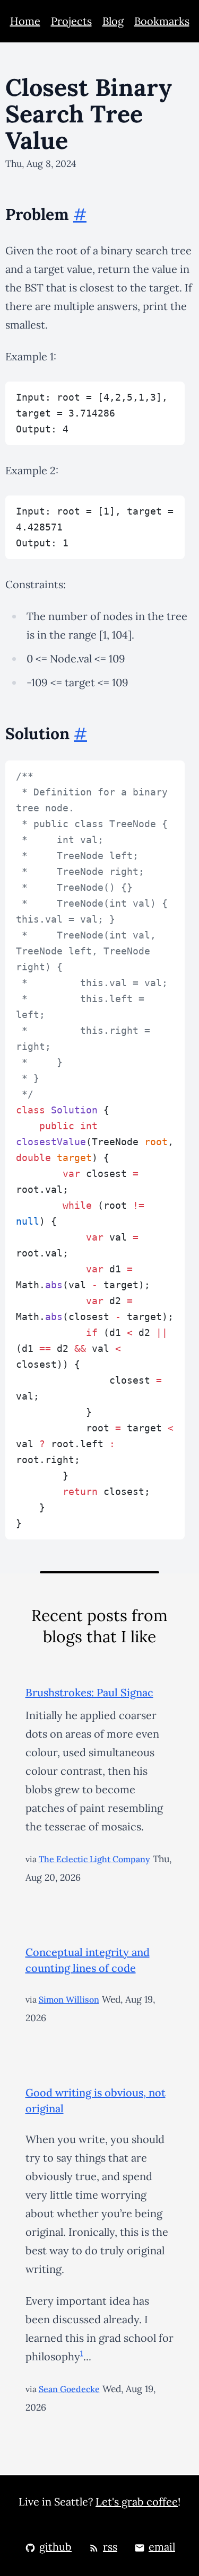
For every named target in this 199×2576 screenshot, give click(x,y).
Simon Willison (69, 1999)
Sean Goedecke (69, 2389)
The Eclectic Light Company (94, 1859)
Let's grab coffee (137, 2502)
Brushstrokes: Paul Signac (89, 1692)
